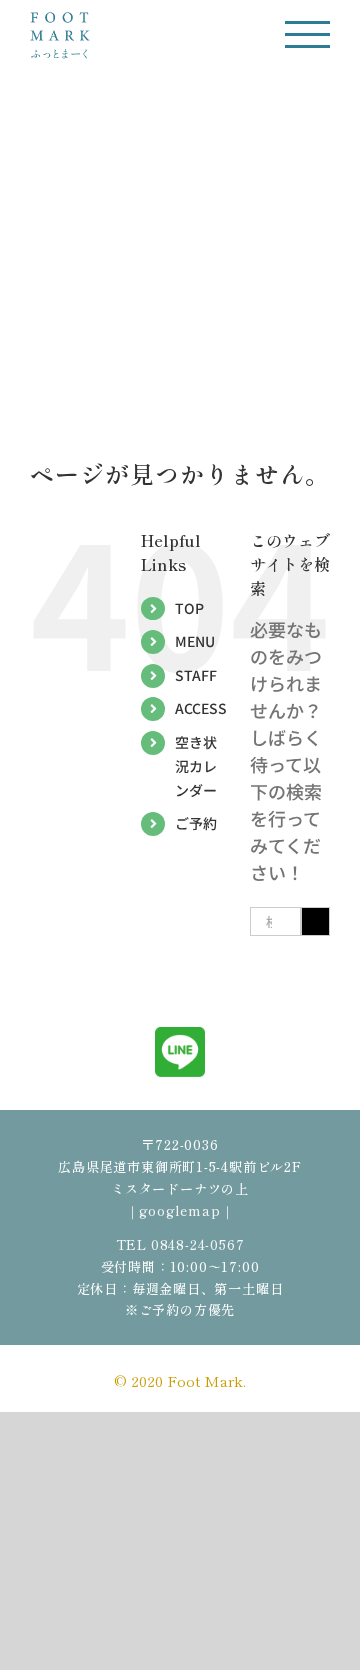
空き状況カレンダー (196, 766)
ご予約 (196, 823)
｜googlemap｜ (180, 1210)
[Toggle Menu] (307, 34)
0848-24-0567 (197, 1244)
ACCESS (201, 708)
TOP (189, 608)
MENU (195, 641)
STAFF (196, 675)
